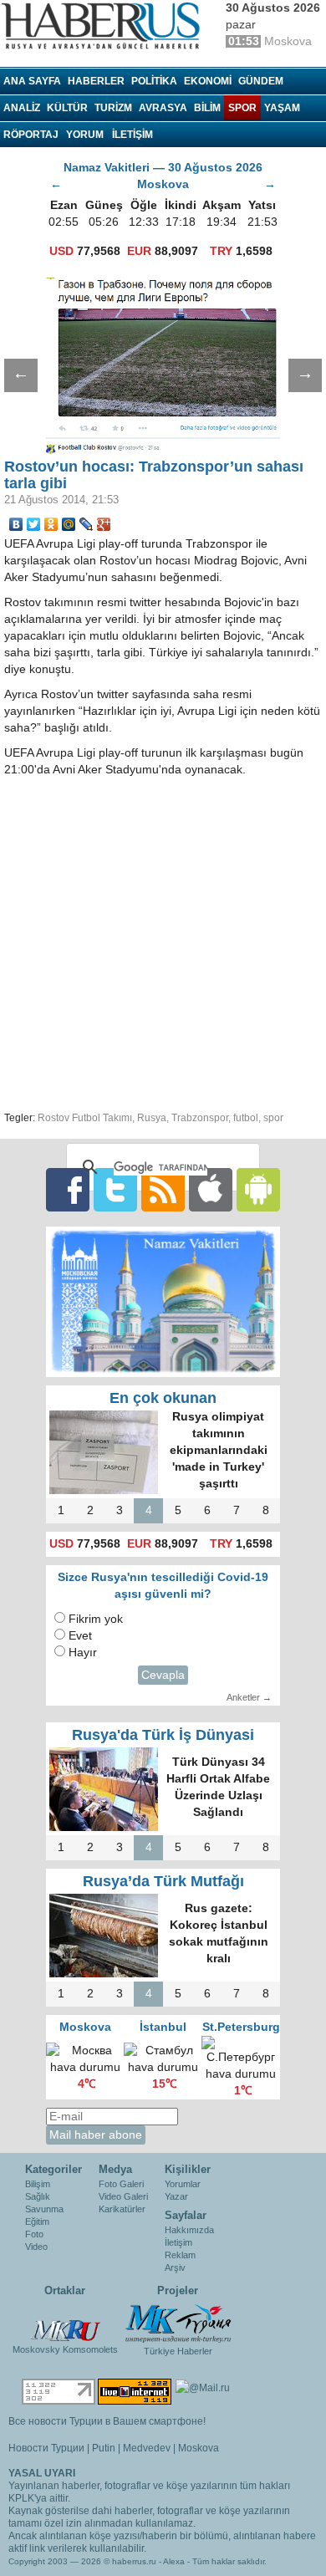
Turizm (113, 108)
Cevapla (163, 1675)
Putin (104, 2448)
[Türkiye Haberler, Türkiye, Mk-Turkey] (178, 2323)
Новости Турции (46, 2448)
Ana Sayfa (32, 81)
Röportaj (31, 135)
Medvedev (147, 2448)
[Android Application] (258, 1189)
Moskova (199, 2448)
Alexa (174, 2561)
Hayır (83, 1653)
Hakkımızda (189, 2230)
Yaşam (282, 108)
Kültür (67, 108)
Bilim (207, 108)
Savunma (44, 2209)
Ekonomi (208, 81)
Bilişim (38, 2184)
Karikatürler (122, 2209)
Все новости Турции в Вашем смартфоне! (107, 2421)
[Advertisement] (163, 941)
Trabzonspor (200, 1118)
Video (36, 2247)
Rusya (152, 1118)
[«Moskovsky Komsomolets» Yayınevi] (65, 2322)
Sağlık (38, 2196)
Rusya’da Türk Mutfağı (163, 1881)
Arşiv (175, 2267)
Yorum (85, 135)
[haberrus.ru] (104, 26)
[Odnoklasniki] (51, 524)
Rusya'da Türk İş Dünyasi (163, 1735)
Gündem (261, 81)
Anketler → (249, 1697)
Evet (80, 1636)
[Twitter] (34, 524)
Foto (34, 2234)
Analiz (22, 108)
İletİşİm (132, 135)
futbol (246, 1118)
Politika (154, 81)
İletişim (178, 2242)
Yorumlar (183, 2184)
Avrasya (163, 108)
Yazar (176, 2196)
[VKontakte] (16, 524)
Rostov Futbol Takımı (85, 1118)
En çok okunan (163, 1398)
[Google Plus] (104, 524)
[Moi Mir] (69, 524)
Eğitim (37, 2221)
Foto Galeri (121, 2184)
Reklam (180, 2255)
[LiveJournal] (87, 524)
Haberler (96, 81)
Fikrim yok (96, 1619)
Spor (242, 108)
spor (273, 1118)
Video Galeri (123, 2196)
